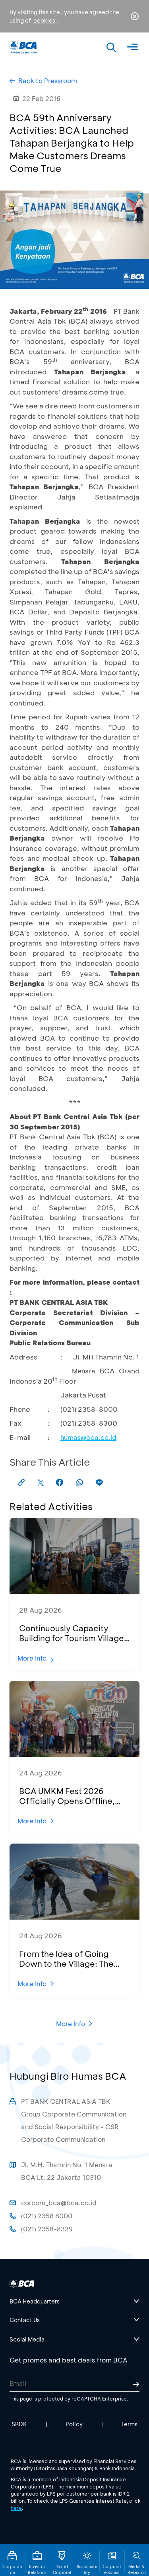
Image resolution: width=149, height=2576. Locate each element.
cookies (44, 20)
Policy (74, 2424)
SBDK (19, 2424)
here (16, 2508)
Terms (129, 2424)
